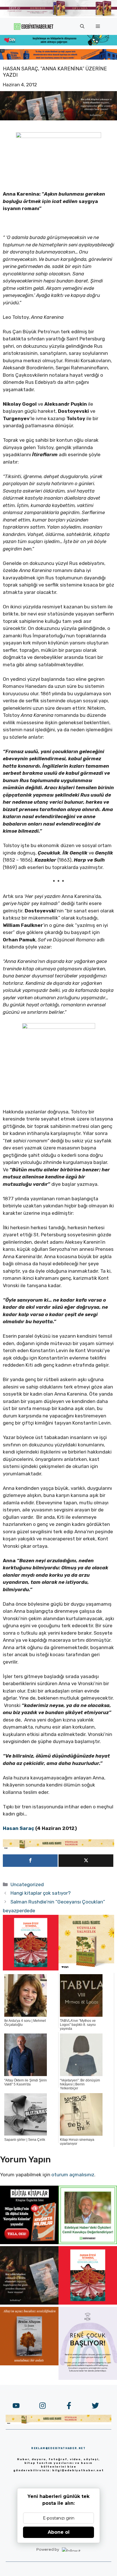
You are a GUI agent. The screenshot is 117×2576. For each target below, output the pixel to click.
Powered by (48, 2549)
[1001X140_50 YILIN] (58, 15)
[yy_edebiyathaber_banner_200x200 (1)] (86, 1969)
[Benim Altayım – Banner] (29, 2364)
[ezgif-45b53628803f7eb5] (58, 44)
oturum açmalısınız (73, 2175)
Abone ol (59, 2532)
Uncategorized (27, 1884)
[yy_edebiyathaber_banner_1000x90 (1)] (58, 1848)
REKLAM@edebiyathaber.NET (58, 2448)
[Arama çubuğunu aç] (82, 26)
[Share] (30, 1861)
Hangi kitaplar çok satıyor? (41, 1893)
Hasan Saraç (18, 1828)
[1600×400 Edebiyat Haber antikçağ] (58, 119)
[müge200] (29, 2242)
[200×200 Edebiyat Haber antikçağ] (29, 2303)
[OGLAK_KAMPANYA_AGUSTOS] (31, 1969)
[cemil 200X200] (88, 2242)
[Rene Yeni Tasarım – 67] (88, 2378)
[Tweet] (86, 1861)
